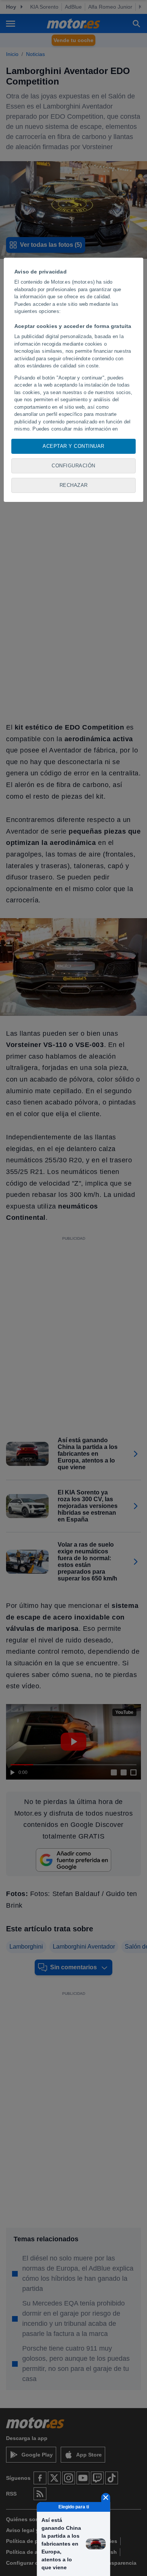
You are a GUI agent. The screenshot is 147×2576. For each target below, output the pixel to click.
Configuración (73, 466)
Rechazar (74, 485)
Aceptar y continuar (73, 446)
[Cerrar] (106, 2497)
